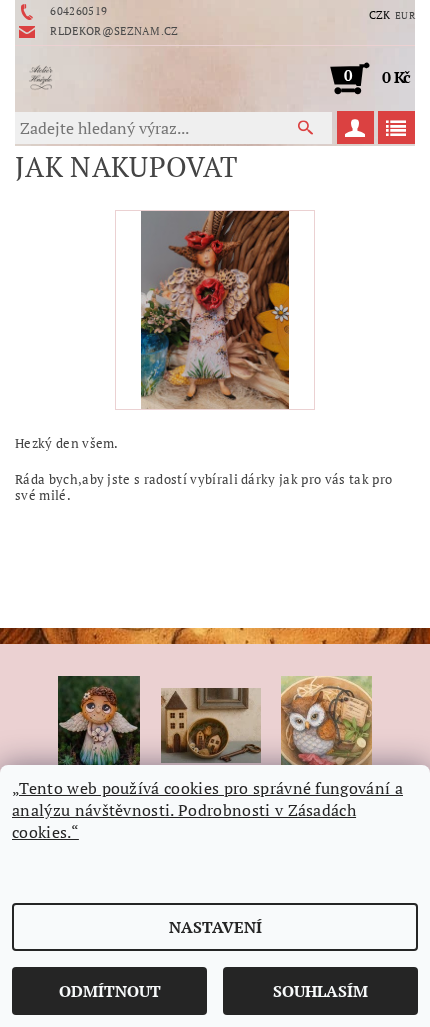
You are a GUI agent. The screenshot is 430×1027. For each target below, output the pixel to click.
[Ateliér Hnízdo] (41, 78)
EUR (405, 15)
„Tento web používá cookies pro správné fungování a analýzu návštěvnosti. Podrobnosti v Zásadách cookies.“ (207, 810)
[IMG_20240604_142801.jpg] (215, 308)
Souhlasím (320, 991)
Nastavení (215, 927)
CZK (380, 15)
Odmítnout (110, 991)
